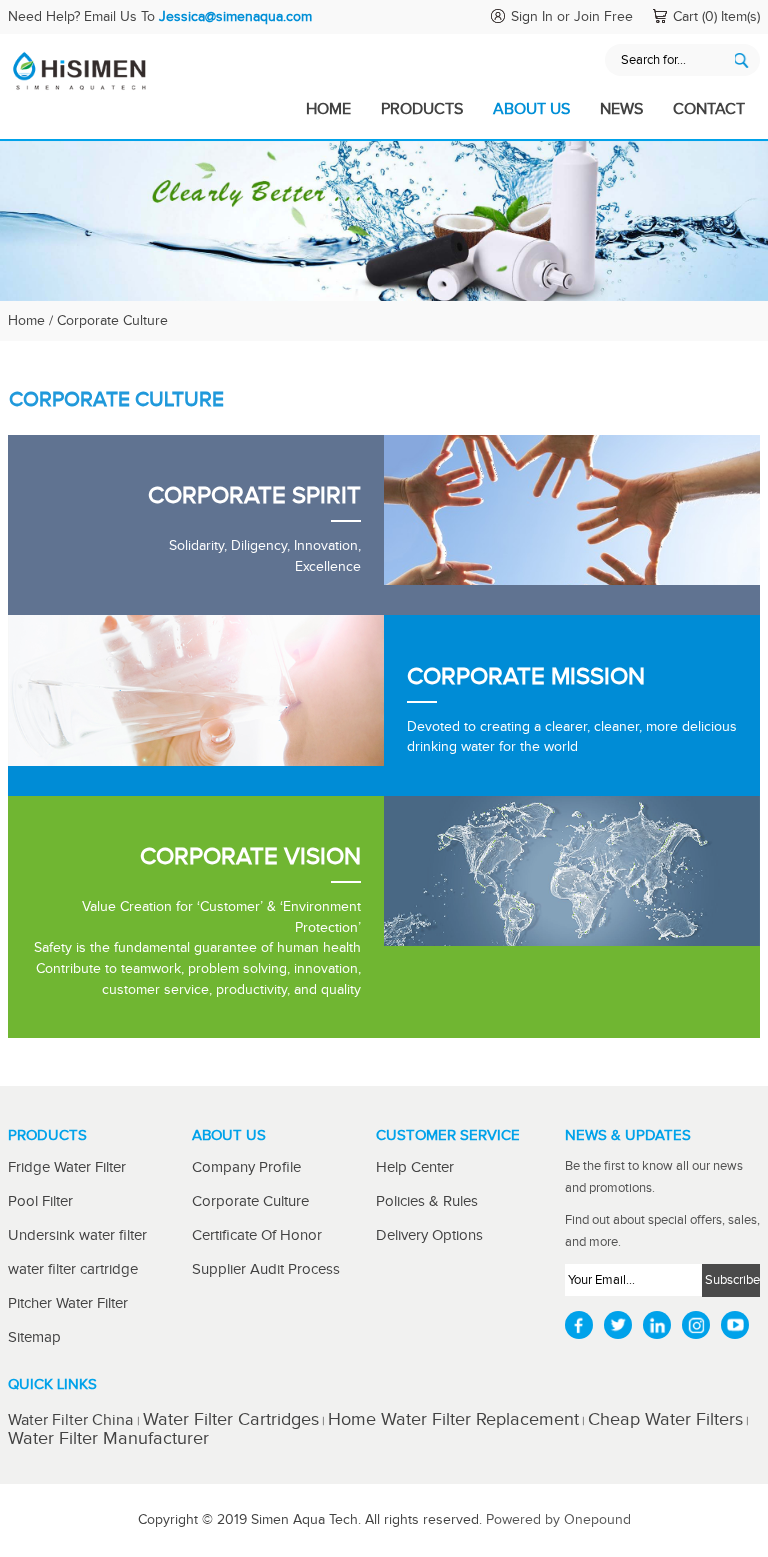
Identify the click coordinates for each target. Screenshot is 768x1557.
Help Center (415, 1167)
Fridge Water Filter (67, 1167)
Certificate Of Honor (257, 1235)
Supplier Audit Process (266, 1269)
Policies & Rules (427, 1201)
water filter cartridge (73, 1269)
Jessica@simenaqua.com (235, 17)
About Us (531, 109)
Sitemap (34, 1337)
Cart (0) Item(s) (716, 17)
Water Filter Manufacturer (108, 1438)
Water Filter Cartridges (231, 1419)
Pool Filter (40, 1201)
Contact (709, 109)
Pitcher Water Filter (68, 1303)
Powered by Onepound (558, 1520)
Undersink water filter (77, 1235)
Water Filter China (72, 1420)
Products (422, 109)
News (621, 109)
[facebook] (579, 1325)
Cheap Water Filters (665, 1419)
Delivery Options (429, 1235)
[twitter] (618, 1325)
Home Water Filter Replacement (453, 1419)
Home (328, 109)
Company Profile (246, 1167)
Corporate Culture (250, 1201)
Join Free (603, 17)
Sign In (532, 17)
